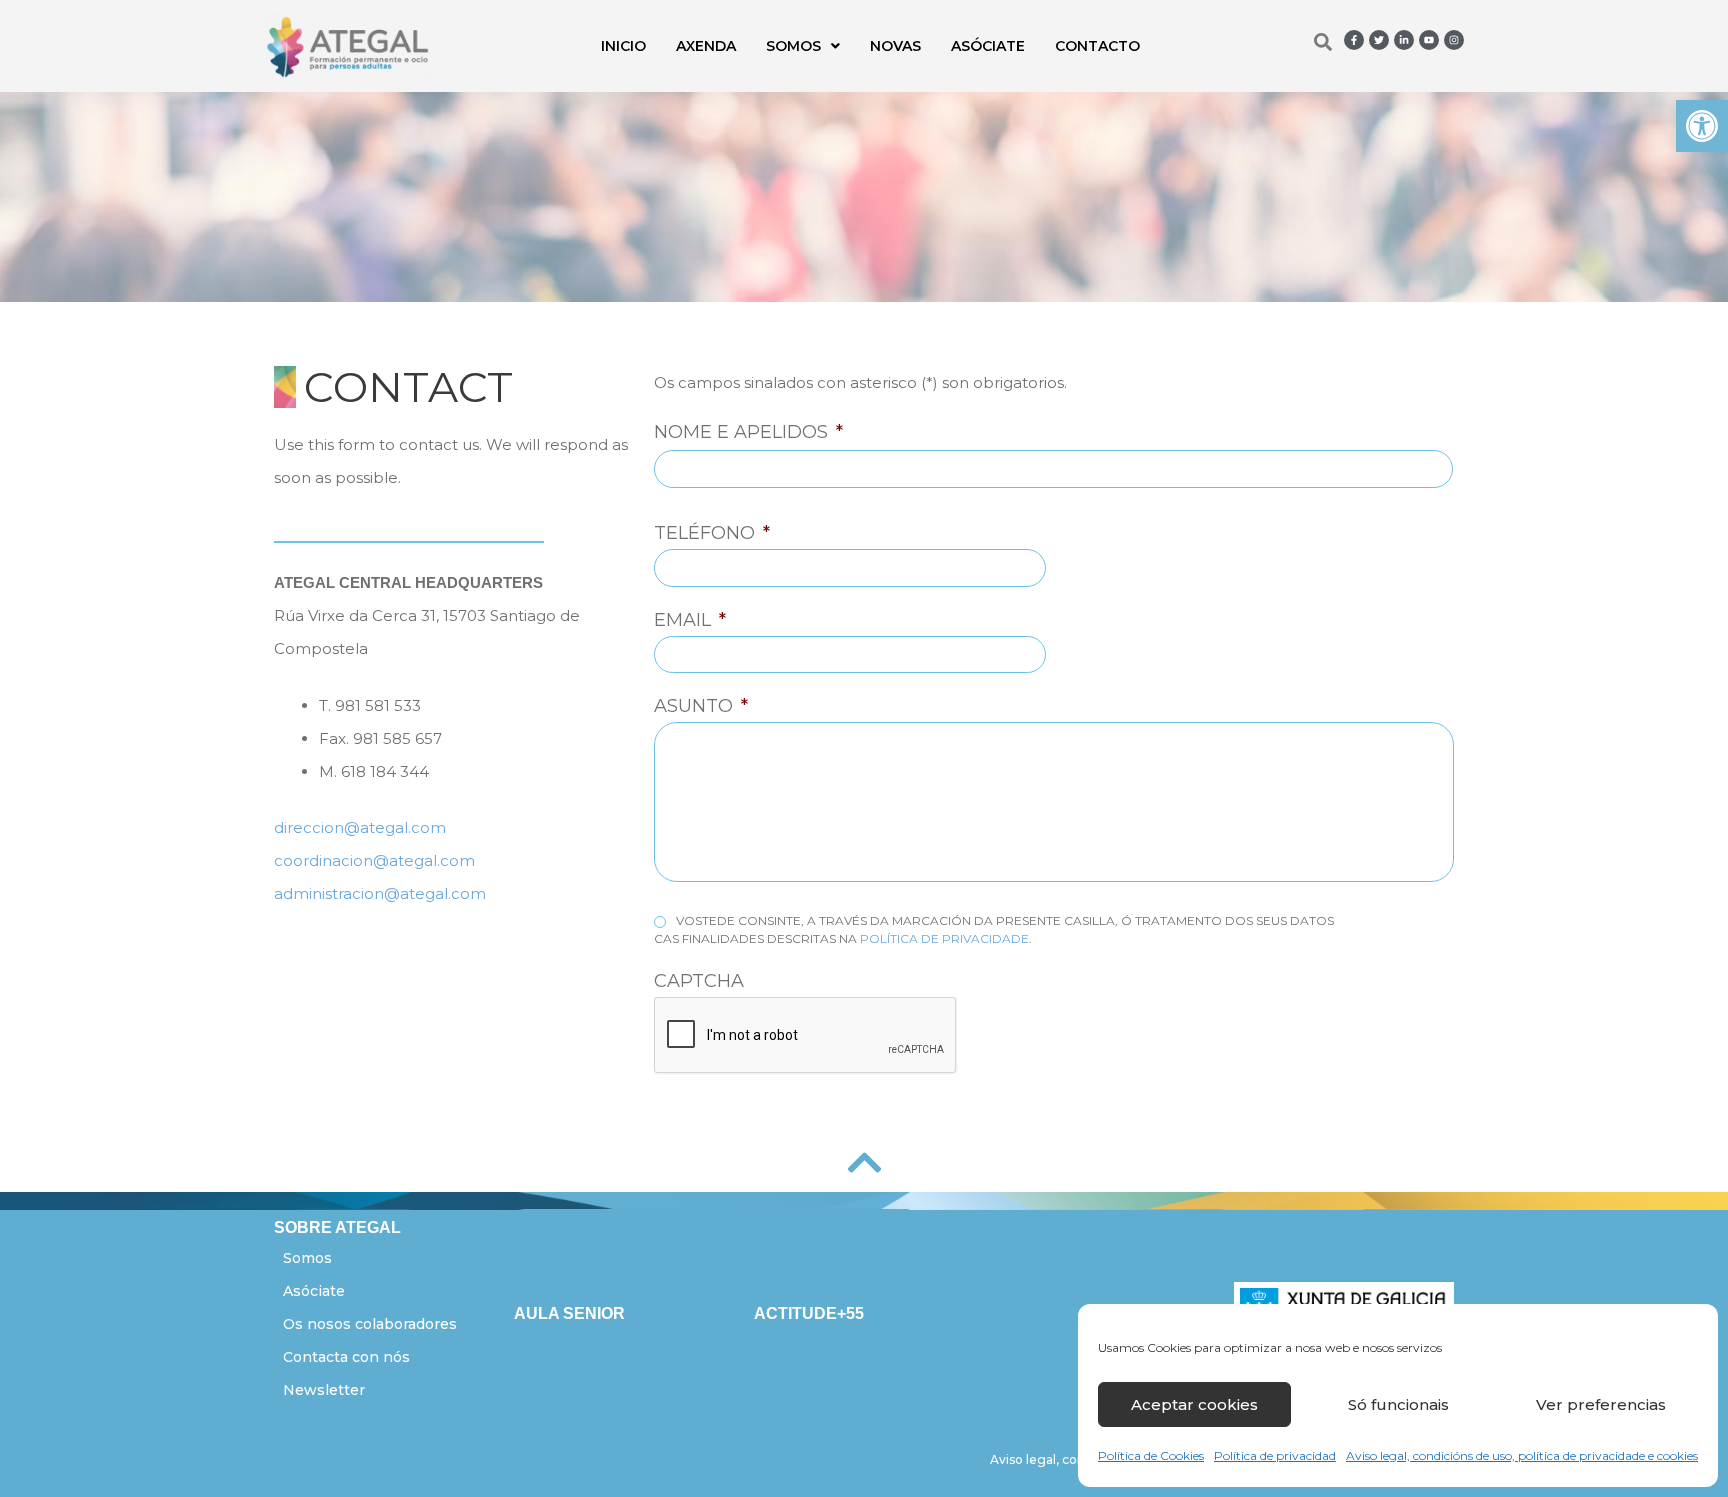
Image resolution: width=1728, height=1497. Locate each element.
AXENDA (706, 46)
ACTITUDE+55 (809, 1313)
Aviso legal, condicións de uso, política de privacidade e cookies (1522, 1455)
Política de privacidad (1275, 1455)
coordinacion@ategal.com (374, 860)
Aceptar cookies (1194, 1404)
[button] (1702, 126)
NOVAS (895, 46)
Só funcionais (1398, 1404)
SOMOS (793, 46)
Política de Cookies (1151, 1455)
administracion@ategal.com (380, 893)
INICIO (623, 46)
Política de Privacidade (944, 938)
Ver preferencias (1601, 1404)
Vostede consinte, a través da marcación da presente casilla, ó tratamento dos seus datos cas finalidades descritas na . (994, 929)
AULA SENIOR (569, 1313)
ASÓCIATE (988, 46)
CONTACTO (1097, 46)
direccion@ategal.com (360, 827)
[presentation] (806, 1036)
